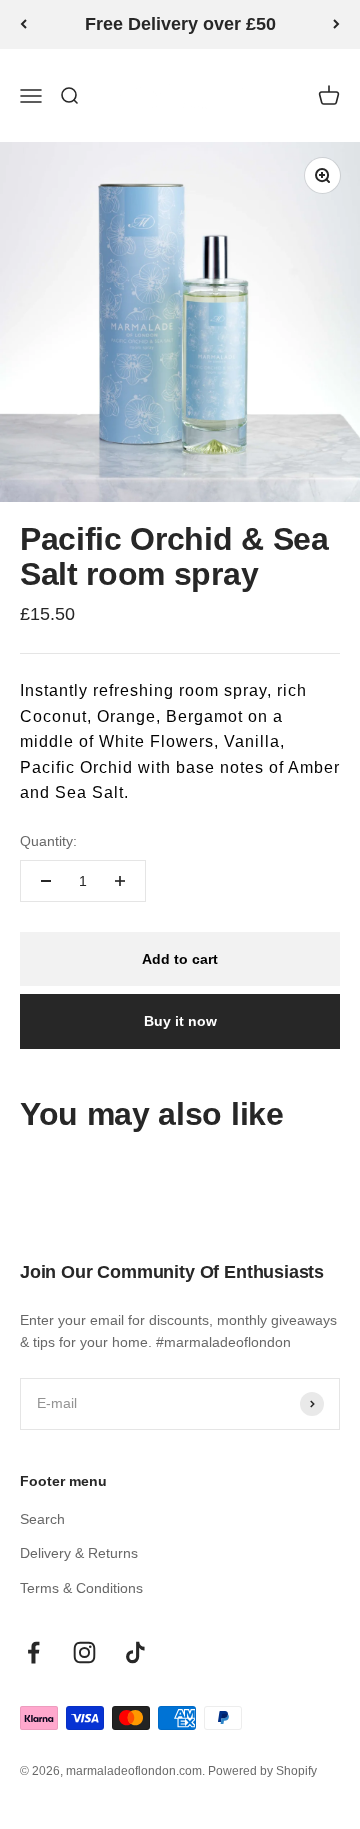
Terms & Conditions (81, 1588)
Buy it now (180, 1021)
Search (42, 1519)
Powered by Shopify (262, 1771)
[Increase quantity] (120, 881)
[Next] (336, 24)
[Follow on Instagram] (84, 1652)
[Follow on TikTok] (135, 1652)
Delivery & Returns (79, 1553)
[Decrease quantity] (46, 881)
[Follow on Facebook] (33, 1652)
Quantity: (48, 841)
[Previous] (23, 24)
